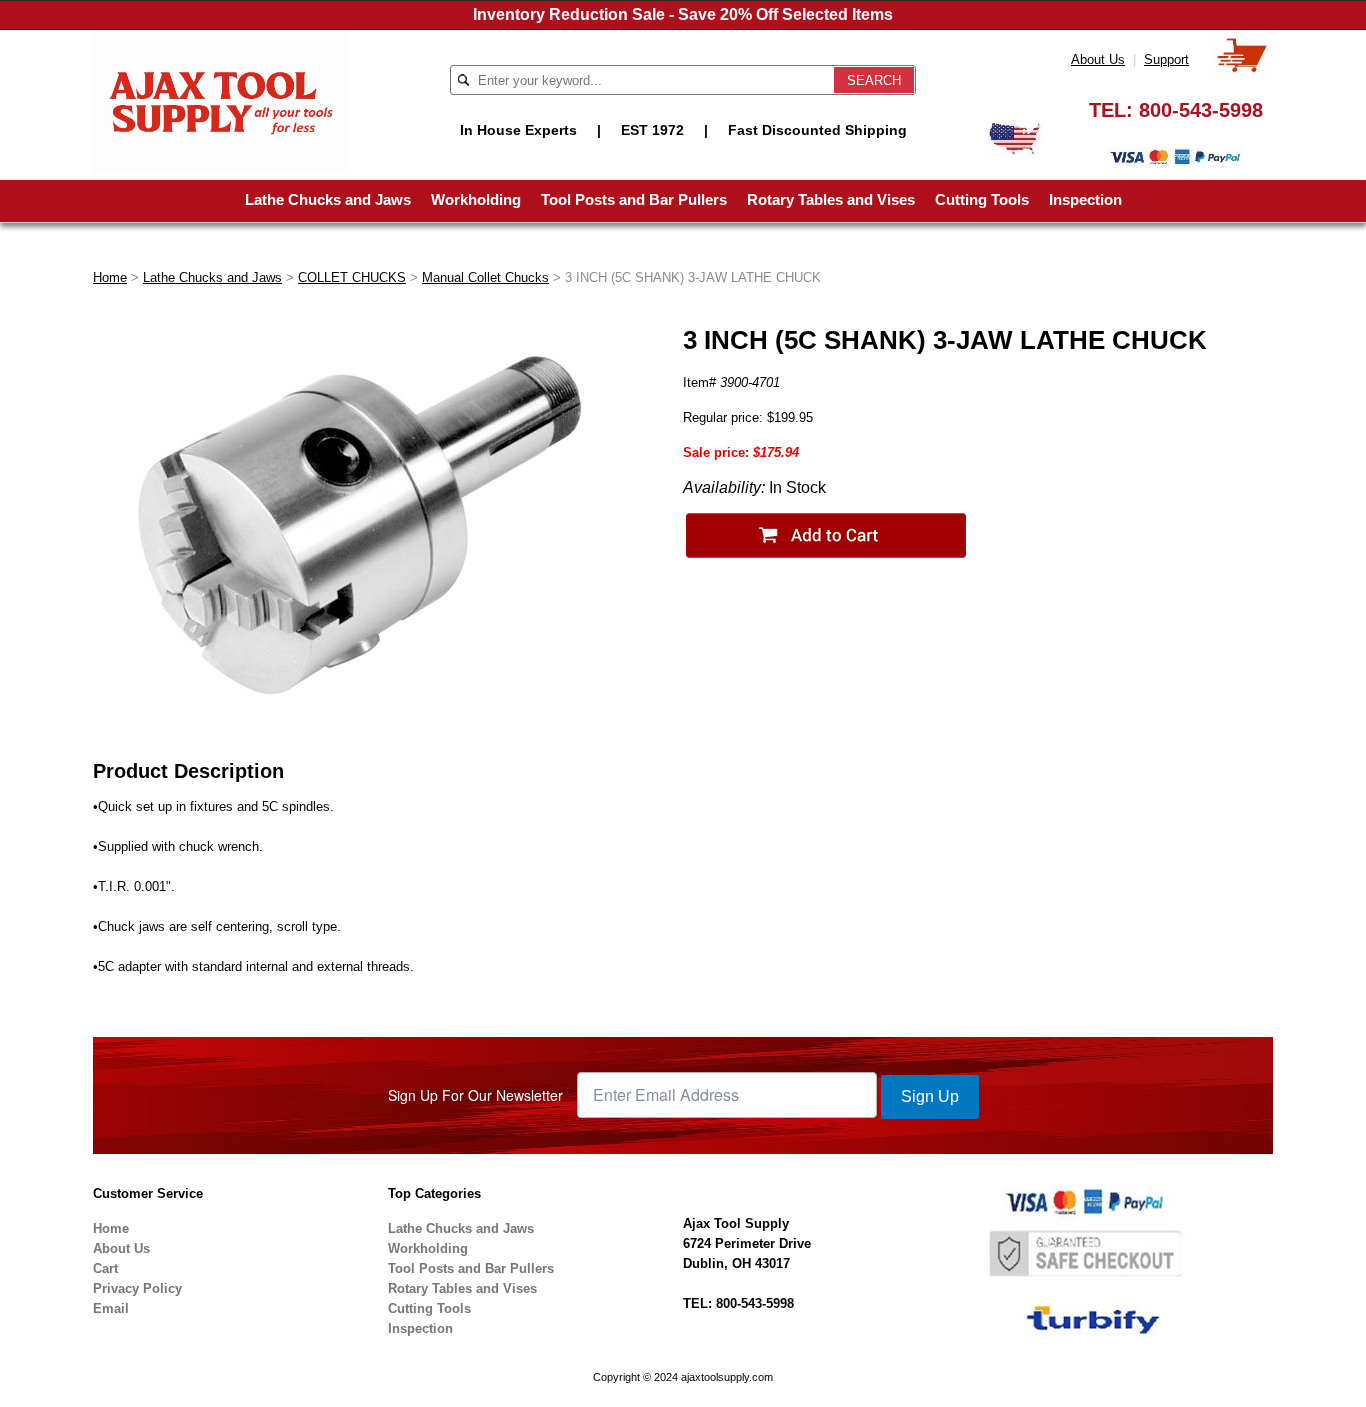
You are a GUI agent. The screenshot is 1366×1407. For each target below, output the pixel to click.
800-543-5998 (1201, 110)
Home (110, 277)
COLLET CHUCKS (352, 277)
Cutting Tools (982, 199)
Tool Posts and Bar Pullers (634, 199)
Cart (105, 1268)
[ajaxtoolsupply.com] (221, 100)
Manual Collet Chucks (485, 277)
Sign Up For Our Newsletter (475, 1095)
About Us (1098, 59)
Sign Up (930, 1096)
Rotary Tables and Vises (831, 199)
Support (1166, 59)
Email (111, 1308)
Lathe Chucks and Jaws (328, 199)
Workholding (476, 199)
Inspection (1085, 199)
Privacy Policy (137, 1288)
